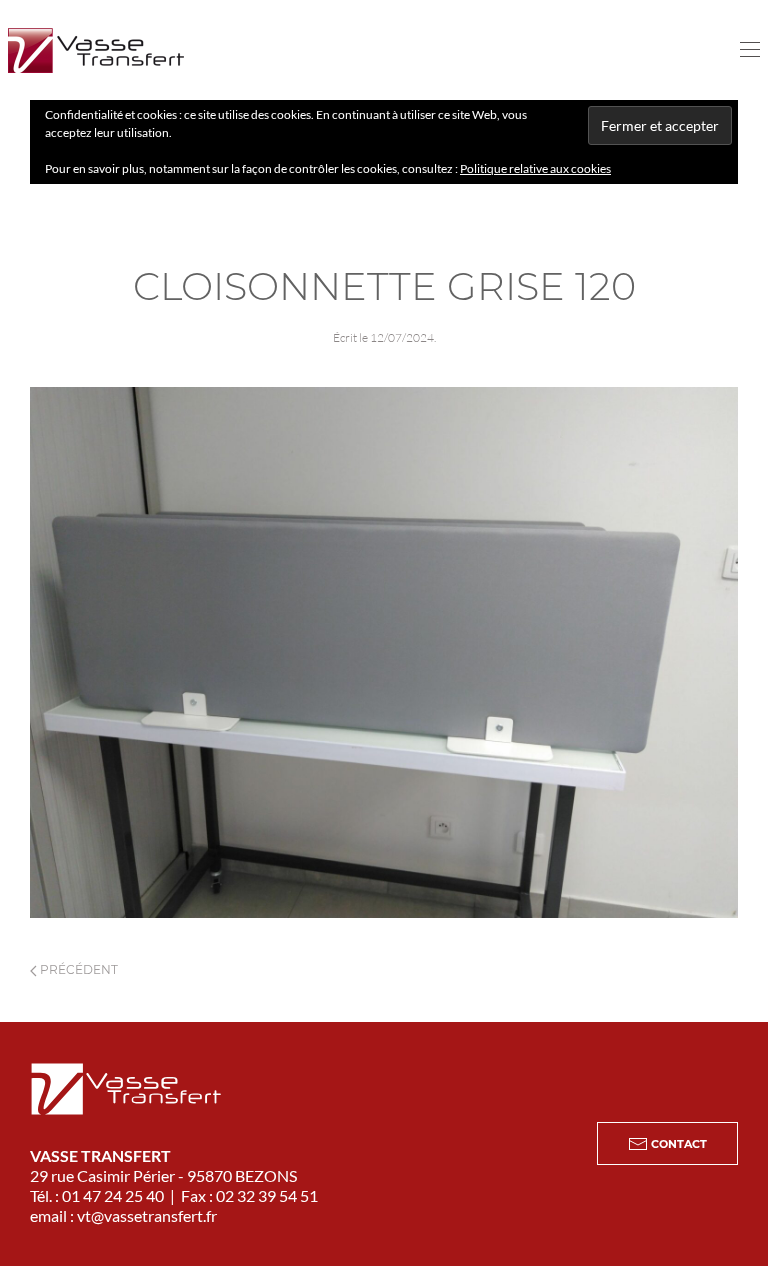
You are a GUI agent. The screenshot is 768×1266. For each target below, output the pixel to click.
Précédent (77, 969)
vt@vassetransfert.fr (147, 1215)
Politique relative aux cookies (535, 168)
